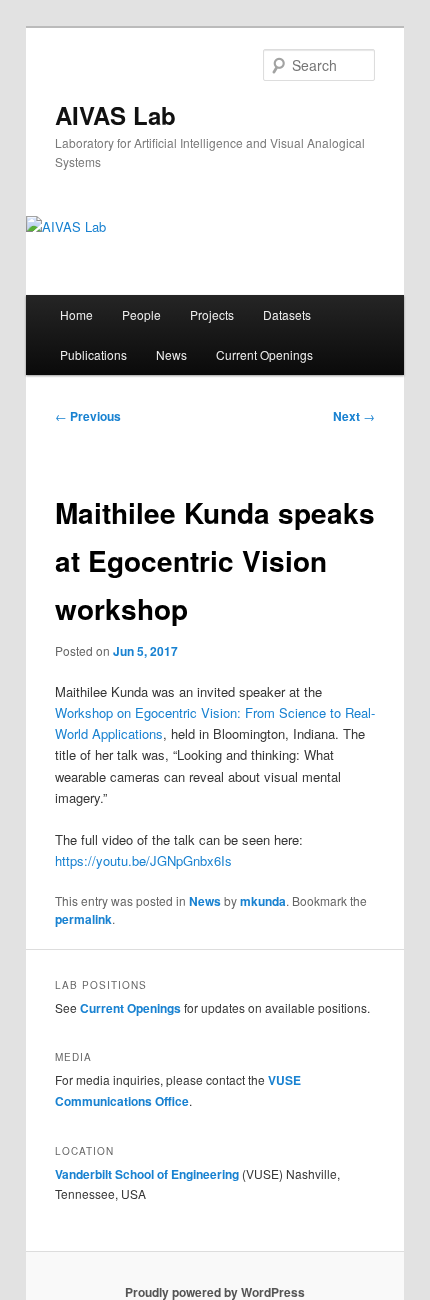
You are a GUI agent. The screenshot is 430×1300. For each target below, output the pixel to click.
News (171, 354)
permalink (83, 919)
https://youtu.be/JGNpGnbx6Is (143, 860)
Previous (88, 416)
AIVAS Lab (115, 115)
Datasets (287, 314)
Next (354, 416)
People (141, 314)
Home (76, 314)
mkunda (263, 901)
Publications (93, 354)
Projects (212, 314)
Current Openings (264, 354)
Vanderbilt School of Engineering (147, 1174)
